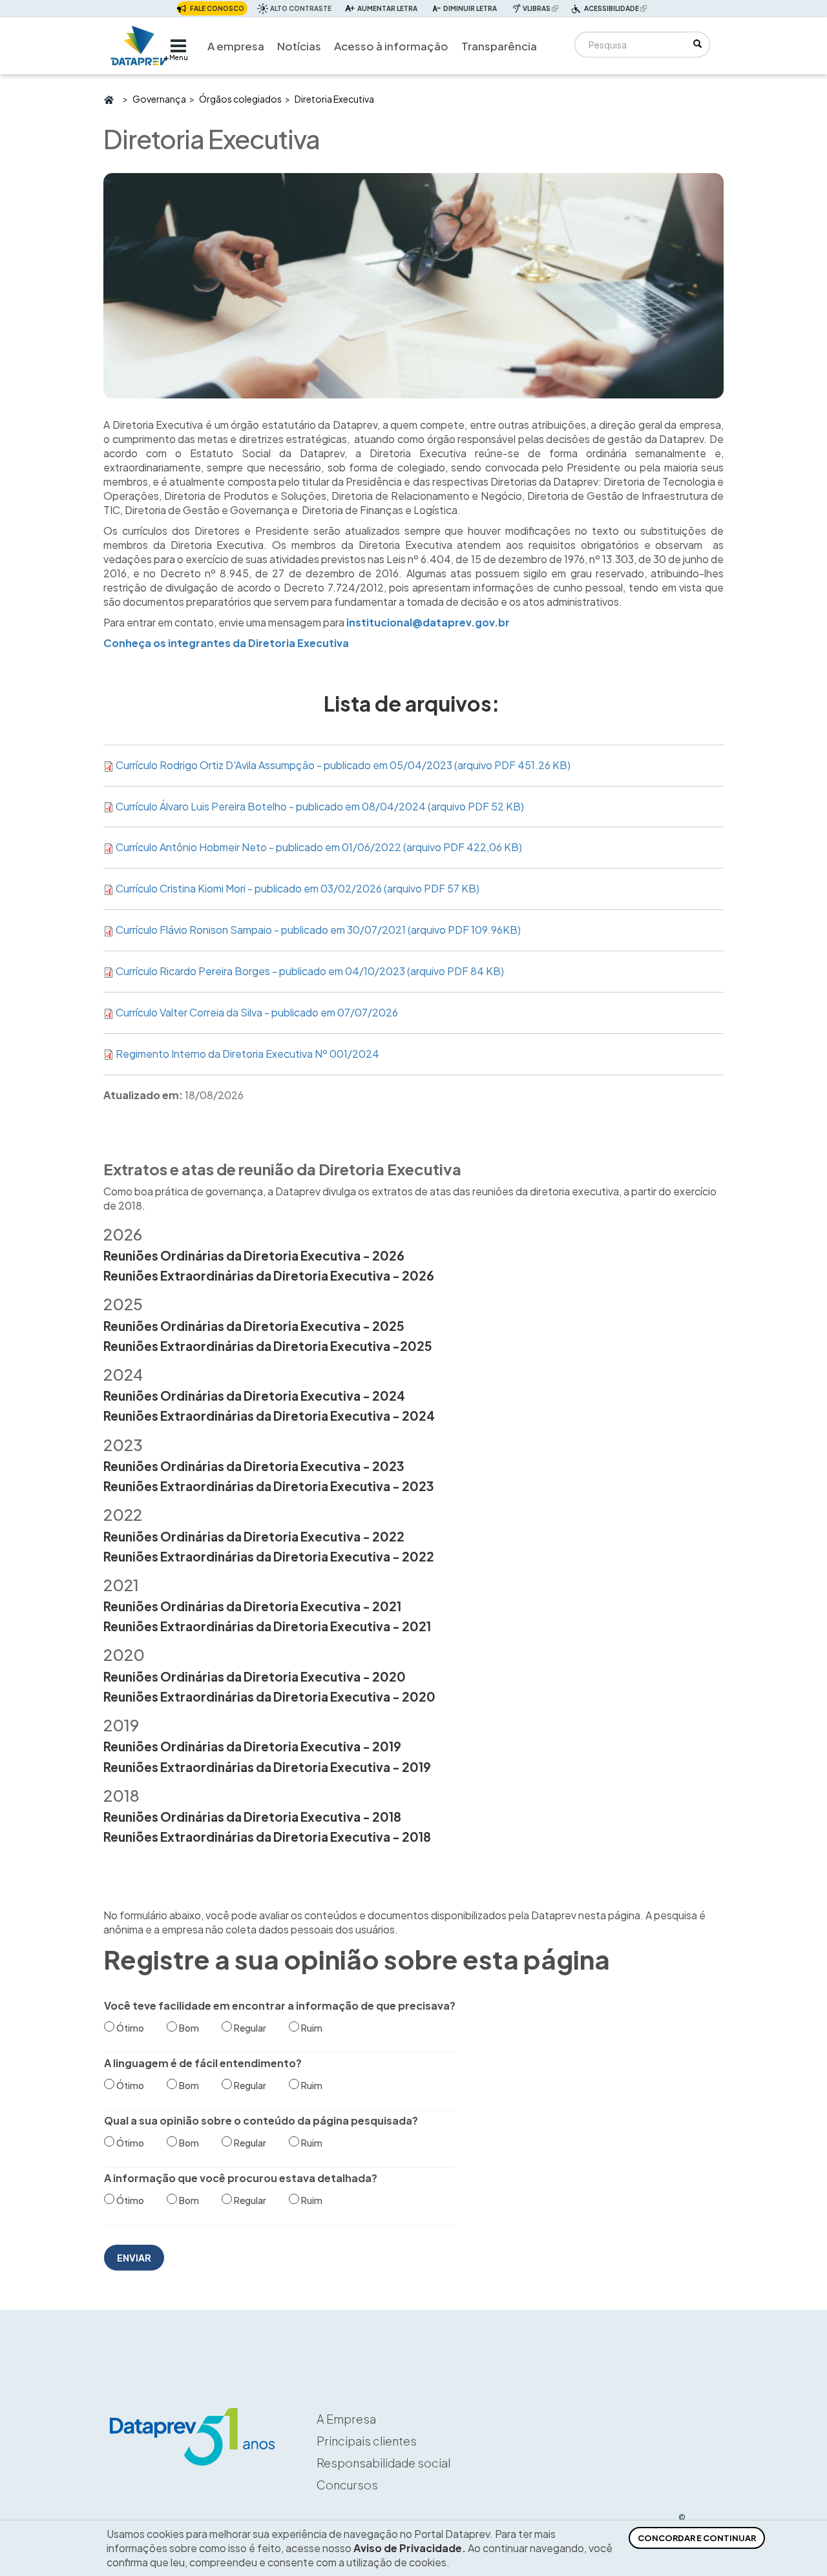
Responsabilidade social (383, 2463)
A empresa (236, 46)
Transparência (499, 46)
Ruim (312, 2028)
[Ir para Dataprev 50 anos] (139, 42)
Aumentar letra (387, 8)
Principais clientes (367, 2441)
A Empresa (346, 2419)
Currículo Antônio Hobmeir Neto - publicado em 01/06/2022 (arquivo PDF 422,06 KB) (319, 847)
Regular (250, 2028)
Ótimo (130, 2028)
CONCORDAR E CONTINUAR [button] (697, 2538)
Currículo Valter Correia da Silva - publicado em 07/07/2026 (257, 1012)
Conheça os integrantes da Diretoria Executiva (226, 643)
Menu (179, 57)
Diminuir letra (470, 8)
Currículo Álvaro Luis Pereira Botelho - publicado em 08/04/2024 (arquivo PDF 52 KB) (320, 806)
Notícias (299, 46)
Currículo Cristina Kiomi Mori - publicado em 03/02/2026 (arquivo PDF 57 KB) (298, 888)
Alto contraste (301, 8)
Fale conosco (217, 8)
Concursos (347, 2485)
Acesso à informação (391, 46)
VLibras (542, 8)
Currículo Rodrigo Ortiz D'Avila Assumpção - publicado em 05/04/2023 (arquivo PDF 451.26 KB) (343, 765)
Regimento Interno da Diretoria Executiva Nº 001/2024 (247, 1054)
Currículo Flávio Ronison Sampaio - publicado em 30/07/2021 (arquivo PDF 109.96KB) (318, 930)
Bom (189, 2028)
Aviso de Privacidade (408, 2548)
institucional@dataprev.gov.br (428, 622)
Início (108, 99)
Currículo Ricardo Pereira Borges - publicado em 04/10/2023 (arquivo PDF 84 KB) (310, 971)
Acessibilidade (617, 10)
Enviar (134, 2258)
